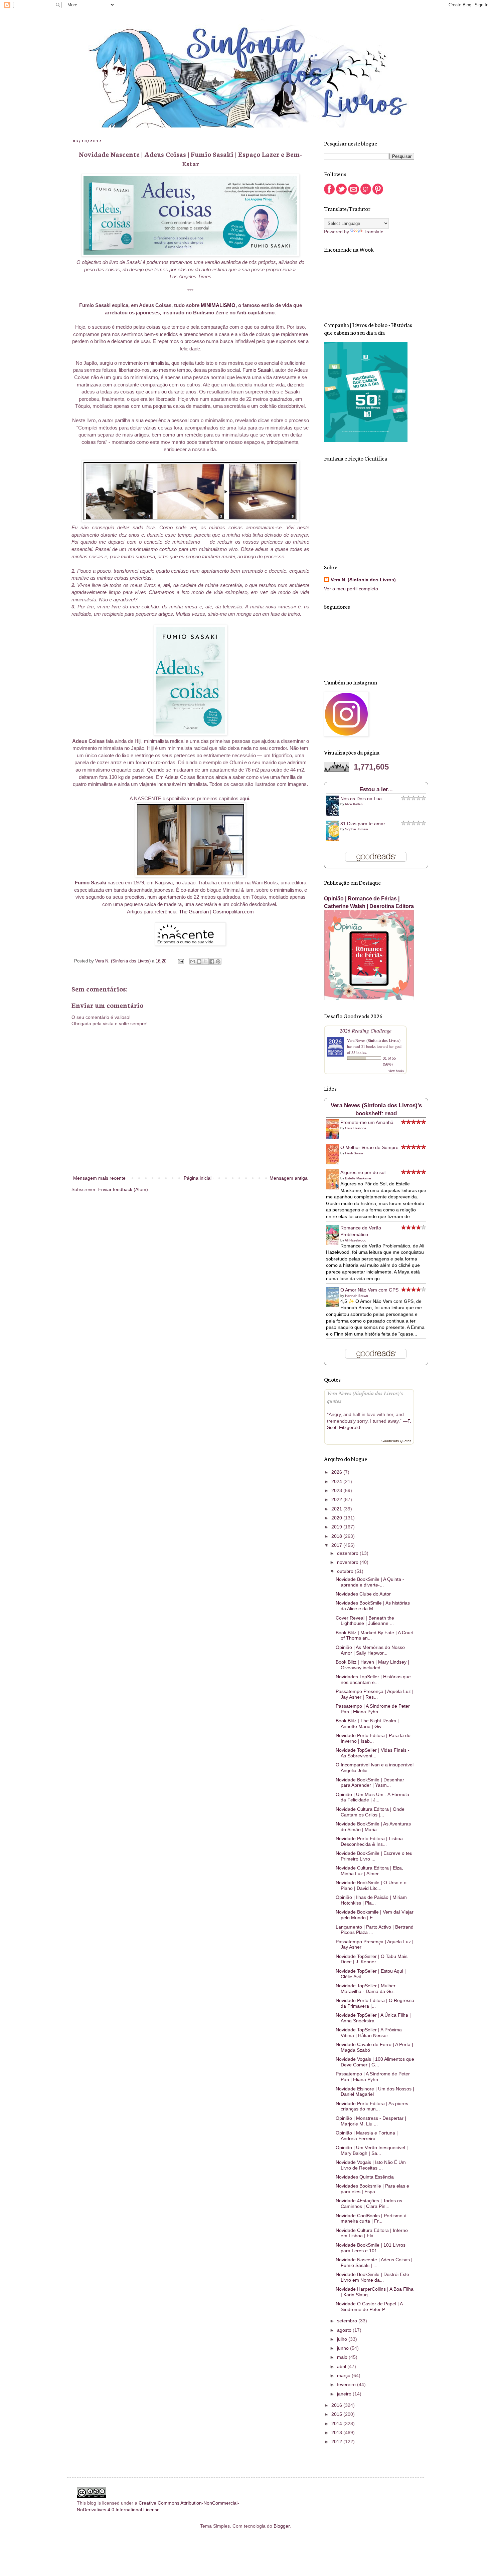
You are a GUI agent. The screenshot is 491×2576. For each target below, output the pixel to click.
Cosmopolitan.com (233, 912)
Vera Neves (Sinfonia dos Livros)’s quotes (365, 1397)
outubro (346, 1571)
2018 (337, 1536)
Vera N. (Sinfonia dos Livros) (363, 580)
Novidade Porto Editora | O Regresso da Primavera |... (375, 2003)
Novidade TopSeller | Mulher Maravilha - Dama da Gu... (366, 1988)
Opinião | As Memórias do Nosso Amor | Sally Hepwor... (370, 1650)
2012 (337, 2442)
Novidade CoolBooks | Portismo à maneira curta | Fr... (371, 2218)
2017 (337, 1545)
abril (342, 2366)
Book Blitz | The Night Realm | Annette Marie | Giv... (367, 1724)
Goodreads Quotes (396, 1441)
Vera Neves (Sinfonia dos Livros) (374, 1040)
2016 (337, 2405)
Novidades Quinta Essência (365, 2177)
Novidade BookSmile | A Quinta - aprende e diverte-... (370, 1582)
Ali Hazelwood (356, 1240)
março (344, 2375)
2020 (337, 1518)
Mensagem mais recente (99, 1178)
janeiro (345, 2394)
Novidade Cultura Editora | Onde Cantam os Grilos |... (370, 1812)
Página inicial (198, 1178)
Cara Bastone (356, 1128)
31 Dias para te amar (363, 824)
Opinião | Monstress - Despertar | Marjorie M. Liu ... (371, 2121)
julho (343, 2339)
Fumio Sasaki (258, 370)
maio (343, 2357)
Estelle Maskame (358, 1178)
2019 (337, 1527)
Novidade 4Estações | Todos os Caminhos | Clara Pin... (369, 2203)
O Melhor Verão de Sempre (369, 1147)
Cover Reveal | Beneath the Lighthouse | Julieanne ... (365, 1621)
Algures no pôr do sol (363, 1172)
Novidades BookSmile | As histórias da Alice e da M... (373, 1606)
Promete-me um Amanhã (367, 1122)
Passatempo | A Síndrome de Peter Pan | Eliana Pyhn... (373, 1709)
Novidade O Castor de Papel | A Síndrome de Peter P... (369, 2307)
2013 (337, 2432)
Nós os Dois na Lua (361, 799)
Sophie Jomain (357, 829)
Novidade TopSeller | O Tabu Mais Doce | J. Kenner (372, 1959)
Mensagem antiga (289, 1178)
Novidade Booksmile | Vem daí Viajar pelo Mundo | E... (375, 1915)
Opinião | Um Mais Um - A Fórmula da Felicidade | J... (372, 1797)
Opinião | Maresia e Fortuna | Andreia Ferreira (367, 2136)
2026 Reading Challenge (366, 1030)
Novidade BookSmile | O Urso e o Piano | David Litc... (371, 1885)
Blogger (282, 2526)
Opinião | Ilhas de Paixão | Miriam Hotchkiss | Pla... (371, 1900)
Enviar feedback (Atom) (123, 1189)
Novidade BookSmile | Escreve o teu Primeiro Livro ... (374, 1856)
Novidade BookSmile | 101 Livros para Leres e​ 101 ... (371, 2248)
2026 (337, 1472)
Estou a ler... (376, 789)
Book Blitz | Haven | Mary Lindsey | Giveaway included (372, 1665)
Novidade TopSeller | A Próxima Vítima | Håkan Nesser (369, 2033)
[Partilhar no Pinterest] (218, 961)
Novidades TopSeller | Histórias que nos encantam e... (373, 1679)
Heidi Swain (354, 1153)
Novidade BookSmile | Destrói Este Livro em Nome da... (372, 2277)
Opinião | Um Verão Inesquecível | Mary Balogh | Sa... (372, 2150)
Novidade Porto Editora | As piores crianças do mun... (372, 2106)
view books (396, 1071)
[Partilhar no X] (205, 961)
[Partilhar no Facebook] (212, 961)
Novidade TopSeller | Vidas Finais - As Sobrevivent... (373, 1753)
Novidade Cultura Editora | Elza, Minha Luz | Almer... (369, 1871)
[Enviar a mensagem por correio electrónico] (181, 961)
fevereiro (347, 2384)
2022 (337, 1499)
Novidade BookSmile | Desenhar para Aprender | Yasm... (370, 1783)
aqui (244, 798)
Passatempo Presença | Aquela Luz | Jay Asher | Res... (375, 1694)
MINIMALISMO (218, 305)
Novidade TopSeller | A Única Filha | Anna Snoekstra (373, 2018)
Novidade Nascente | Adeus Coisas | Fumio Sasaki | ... (374, 2262)
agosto (345, 2330)
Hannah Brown (357, 1296)
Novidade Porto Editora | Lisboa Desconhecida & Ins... (369, 1841)
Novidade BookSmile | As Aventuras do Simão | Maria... (373, 1827)
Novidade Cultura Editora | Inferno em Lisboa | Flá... (372, 2233)
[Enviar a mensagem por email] (193, 961)
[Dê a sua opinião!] (199, 961)
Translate (374, 232)
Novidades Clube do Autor (363, 1594)
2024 (337, 1481)
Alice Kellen (354, 804)
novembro (348, 1562)
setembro (348, 2321)
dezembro (348, 1553)
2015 (337, 2414)
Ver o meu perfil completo (351, 589)
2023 (337, 1490)
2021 (337, 1509)
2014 (337, 2423)
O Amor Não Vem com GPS (369, 1290)
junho (344, 2348)
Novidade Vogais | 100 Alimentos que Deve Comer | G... (375, 2062)
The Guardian (194, 912)
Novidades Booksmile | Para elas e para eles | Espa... (372, 2189)
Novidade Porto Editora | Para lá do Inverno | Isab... (373, 1738)
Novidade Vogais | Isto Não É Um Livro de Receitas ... (371, 2165)
